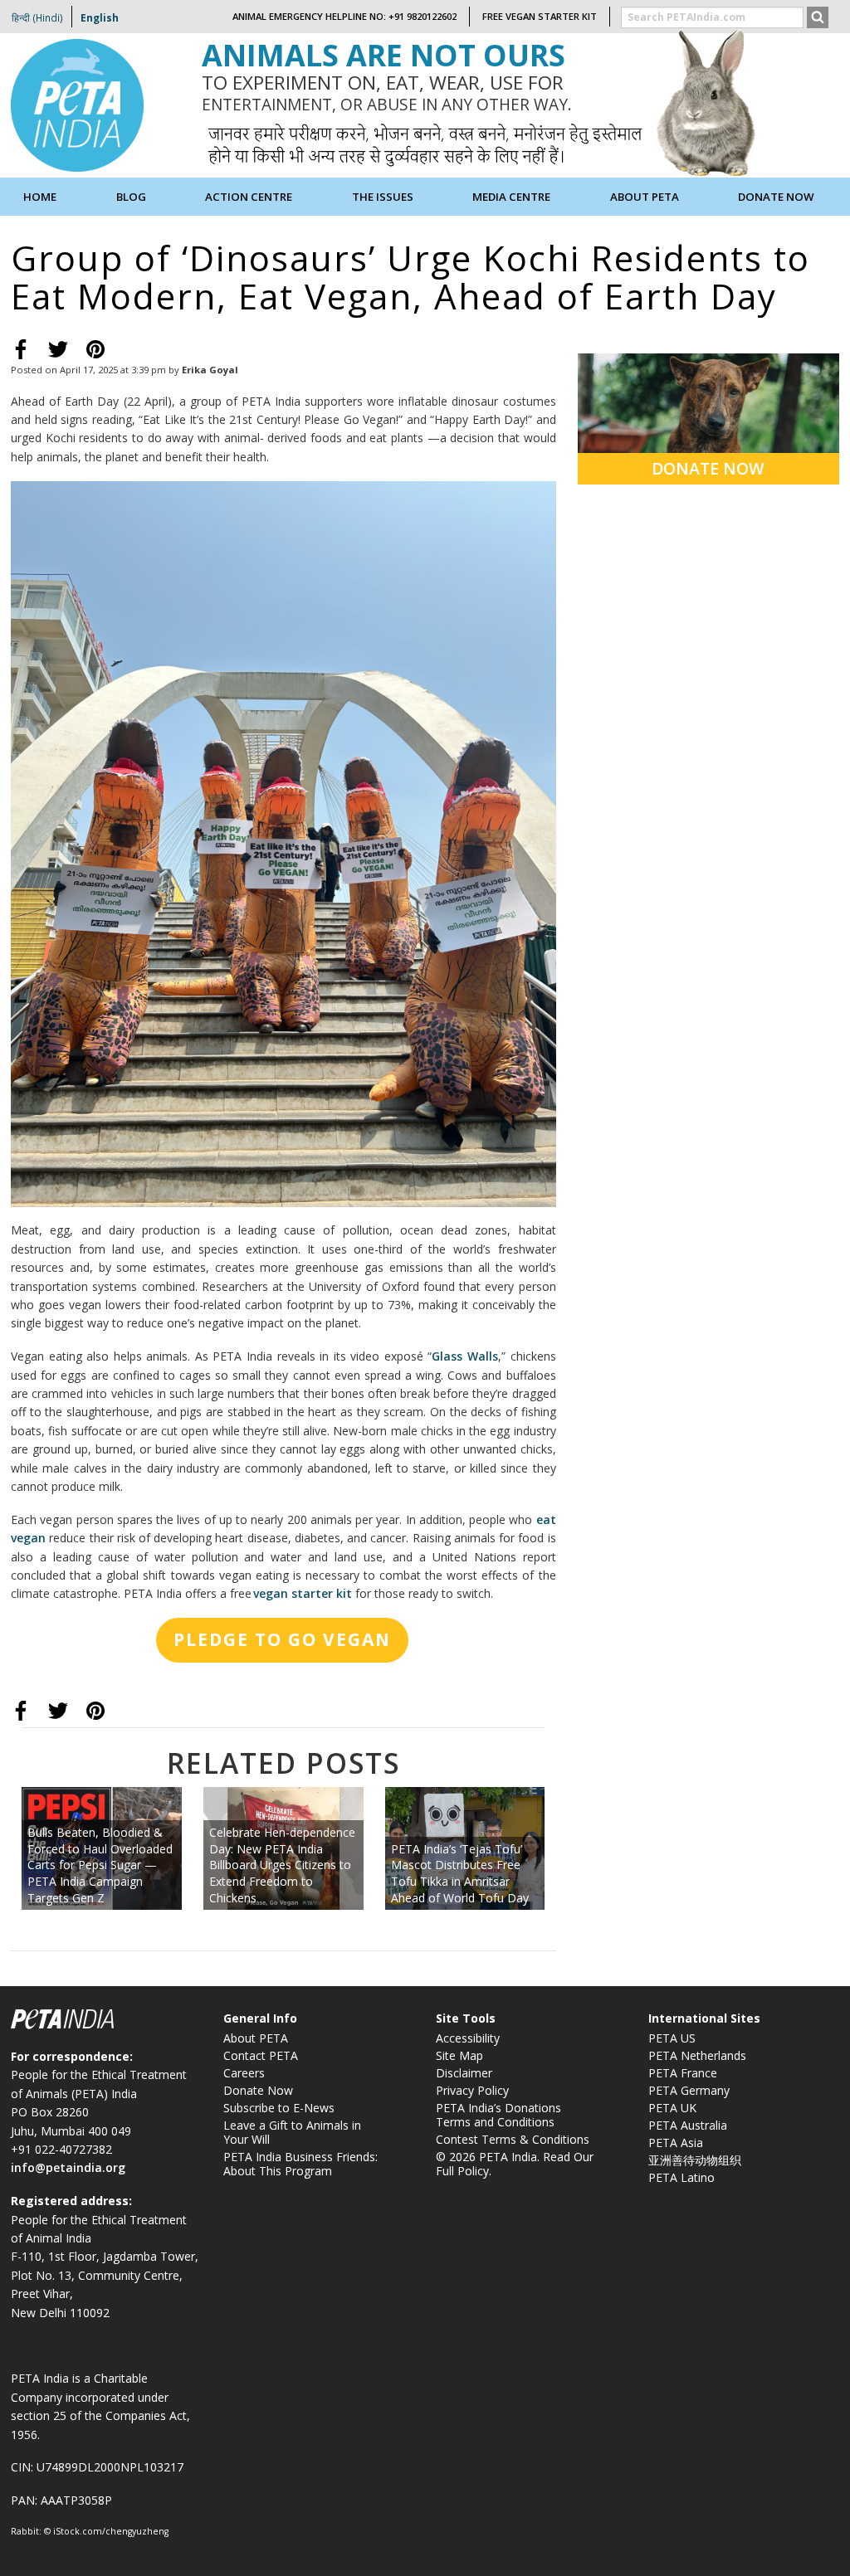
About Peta (645, 197)
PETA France (683, 2073)
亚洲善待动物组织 (695, 2160)
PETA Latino (681, 2177)
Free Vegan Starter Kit (540, 16)
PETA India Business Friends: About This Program (300, 2164)
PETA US (672, 2038)
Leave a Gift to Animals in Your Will (292, 2132)
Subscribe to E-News (279, 2108)
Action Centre (249, 197)
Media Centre (511, 197)
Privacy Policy (472, 2090)
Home (40, 197)
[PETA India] (77, 104)
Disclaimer (464, 2073)
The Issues (383, 197)
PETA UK (672, 2108)
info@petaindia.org (68, 2167)
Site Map (459, 2055)
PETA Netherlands (697, 2055)
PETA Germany (689, 2090)
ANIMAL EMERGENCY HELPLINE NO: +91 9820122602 (344, 16)
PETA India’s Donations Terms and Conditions (498, 2115)
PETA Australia (688, 2125)
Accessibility (468, 2038)
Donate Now (776, 197)
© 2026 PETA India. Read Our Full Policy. (515, 2164)
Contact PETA (261, 2055)
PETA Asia (676, 2143)
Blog (131, 197)
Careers (244, 2073)
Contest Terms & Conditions (513, 2139)
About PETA (256, 2038)
